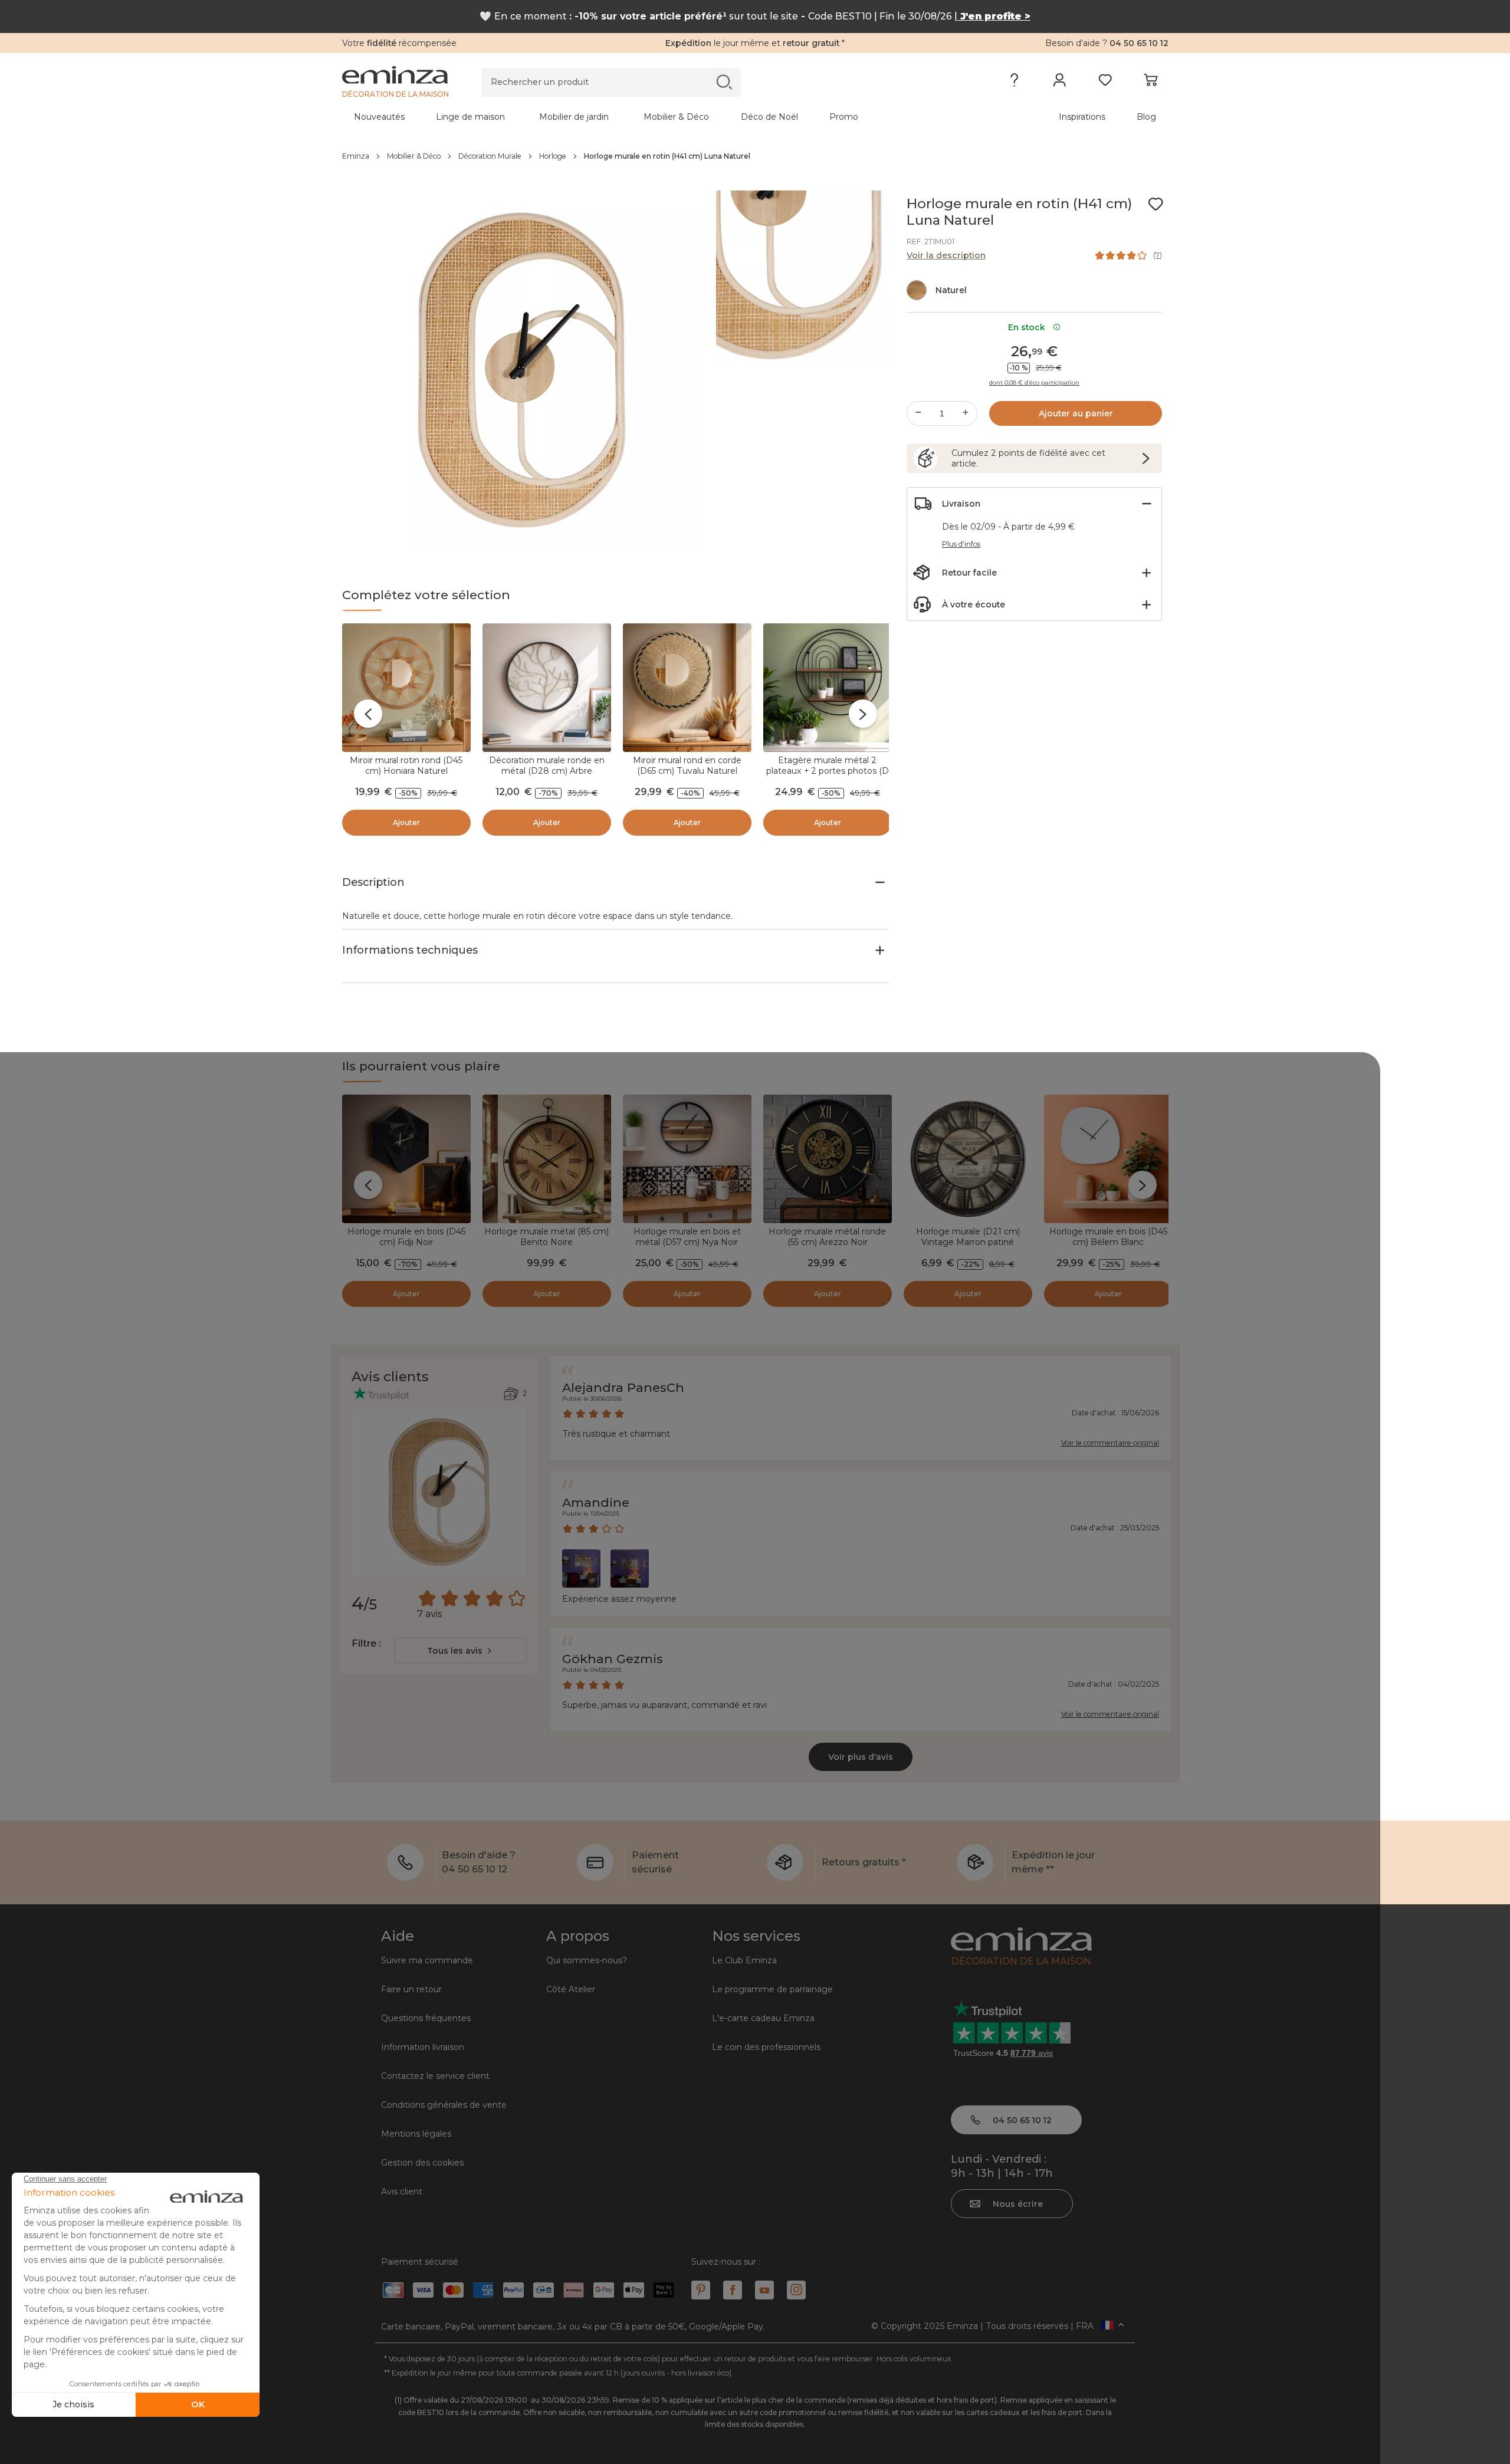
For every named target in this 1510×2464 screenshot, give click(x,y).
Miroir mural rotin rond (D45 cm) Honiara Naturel (406, 766)
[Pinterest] (701, 2290)
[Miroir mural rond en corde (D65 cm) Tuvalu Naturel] (687, 688)
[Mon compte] (1060, 83)
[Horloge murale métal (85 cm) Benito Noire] (547, 1159)
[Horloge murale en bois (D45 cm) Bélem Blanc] (1108, 1159)
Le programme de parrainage (772, 1989)
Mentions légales (416, 2134)
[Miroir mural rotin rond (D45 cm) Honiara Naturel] (406, 688)
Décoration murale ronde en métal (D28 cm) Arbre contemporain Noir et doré (547, 771)
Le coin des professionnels (766, 2047)
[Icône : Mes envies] (1156, 204)
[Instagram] (796, 2290)
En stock (1029, 327)
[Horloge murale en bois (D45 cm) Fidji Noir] (406, 1159)
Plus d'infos (961, 544)
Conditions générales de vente (444, 2105)
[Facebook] (733, 2290)
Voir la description (946, 255)
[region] (755, 156)
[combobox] (460, 1651)
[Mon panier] (1150, 83)
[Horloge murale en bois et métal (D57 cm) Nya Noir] (687, 1159)
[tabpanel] (654, 117)
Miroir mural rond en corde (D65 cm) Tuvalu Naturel (687, 766)
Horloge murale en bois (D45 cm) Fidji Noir (406, 1237)
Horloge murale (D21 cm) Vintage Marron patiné (968, 1237)
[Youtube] (764, 2290)
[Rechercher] (724, 82)
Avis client (402, 2192)
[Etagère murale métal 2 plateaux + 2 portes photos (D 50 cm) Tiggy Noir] (828, 688)
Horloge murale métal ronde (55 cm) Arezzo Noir (827, 1237)
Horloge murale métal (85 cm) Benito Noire (546, 1237)
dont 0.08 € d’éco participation (1034, 383)
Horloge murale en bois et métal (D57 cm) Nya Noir (687, 1237)
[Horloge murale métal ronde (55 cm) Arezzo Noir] (828, 1159)
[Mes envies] (1105, 83)
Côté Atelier (571, 1989)
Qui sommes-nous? (587, 1960)
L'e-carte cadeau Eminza (763, 2018)
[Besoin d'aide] (1014, 83)
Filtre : (366, 1643)
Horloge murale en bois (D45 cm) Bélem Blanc (1108, 1237)
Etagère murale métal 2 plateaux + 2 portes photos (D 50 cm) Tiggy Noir (828, 771)
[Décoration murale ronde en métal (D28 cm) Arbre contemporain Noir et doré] (547, 688)
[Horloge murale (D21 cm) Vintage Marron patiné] (968, 1159)
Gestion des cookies (422, 2163)
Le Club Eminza (744, 1960)
